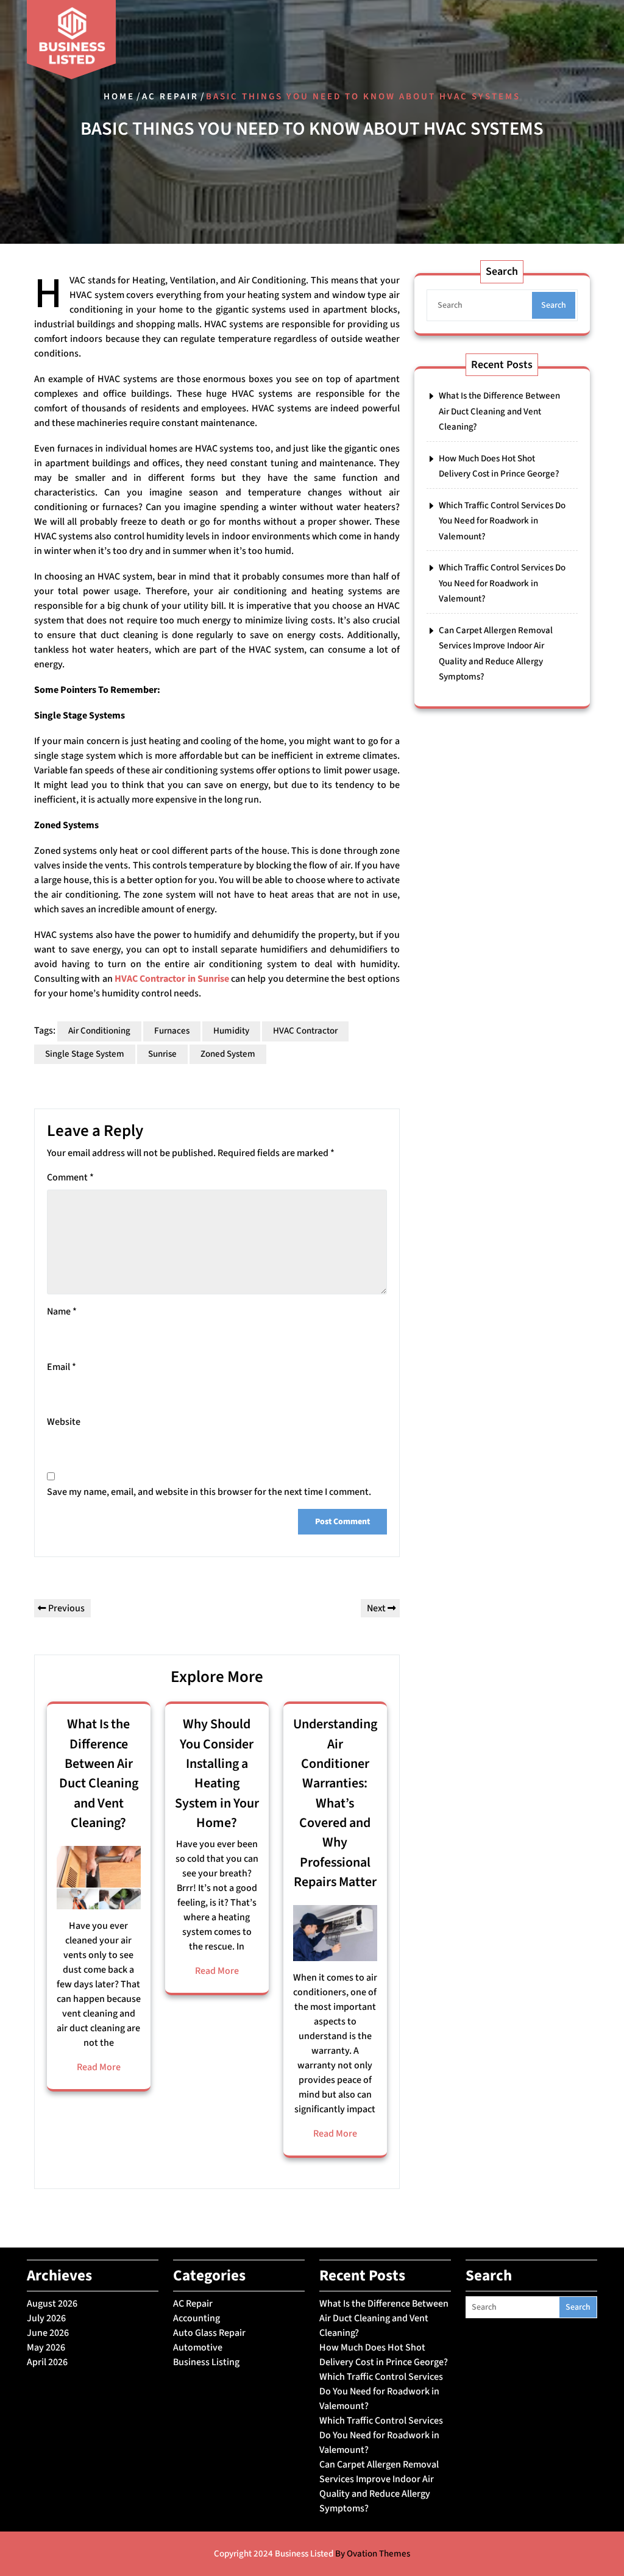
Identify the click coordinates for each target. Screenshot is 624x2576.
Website (64, 1422)
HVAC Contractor (305, 1031)
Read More (99, 2067)
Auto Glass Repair (209, 2333)
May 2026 (46, 2347)
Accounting (197, 2318)
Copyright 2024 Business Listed (312, 2554)
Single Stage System (85, 1054)
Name (62, 1311)
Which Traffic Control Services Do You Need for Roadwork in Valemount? (502, 521)
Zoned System (228, 1054)
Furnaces (172, 1031)
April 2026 (47, 2362)
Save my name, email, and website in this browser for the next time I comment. (209, 1492)
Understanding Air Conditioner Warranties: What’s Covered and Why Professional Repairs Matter (335, 1803)
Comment (70, 1177)
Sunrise (162, 1054)
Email (62, 1367)
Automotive (198, 2347)
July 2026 (46, 2318)
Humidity (231, 1031)
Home (119, 97)
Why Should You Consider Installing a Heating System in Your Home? (217, 1773)
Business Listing (206, 2362)
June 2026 (48, 2333)
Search (554, 305)
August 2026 (52, 2304)
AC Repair (170, 97)
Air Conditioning (99, 1031)
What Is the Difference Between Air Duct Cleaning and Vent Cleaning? (99, 1773)
